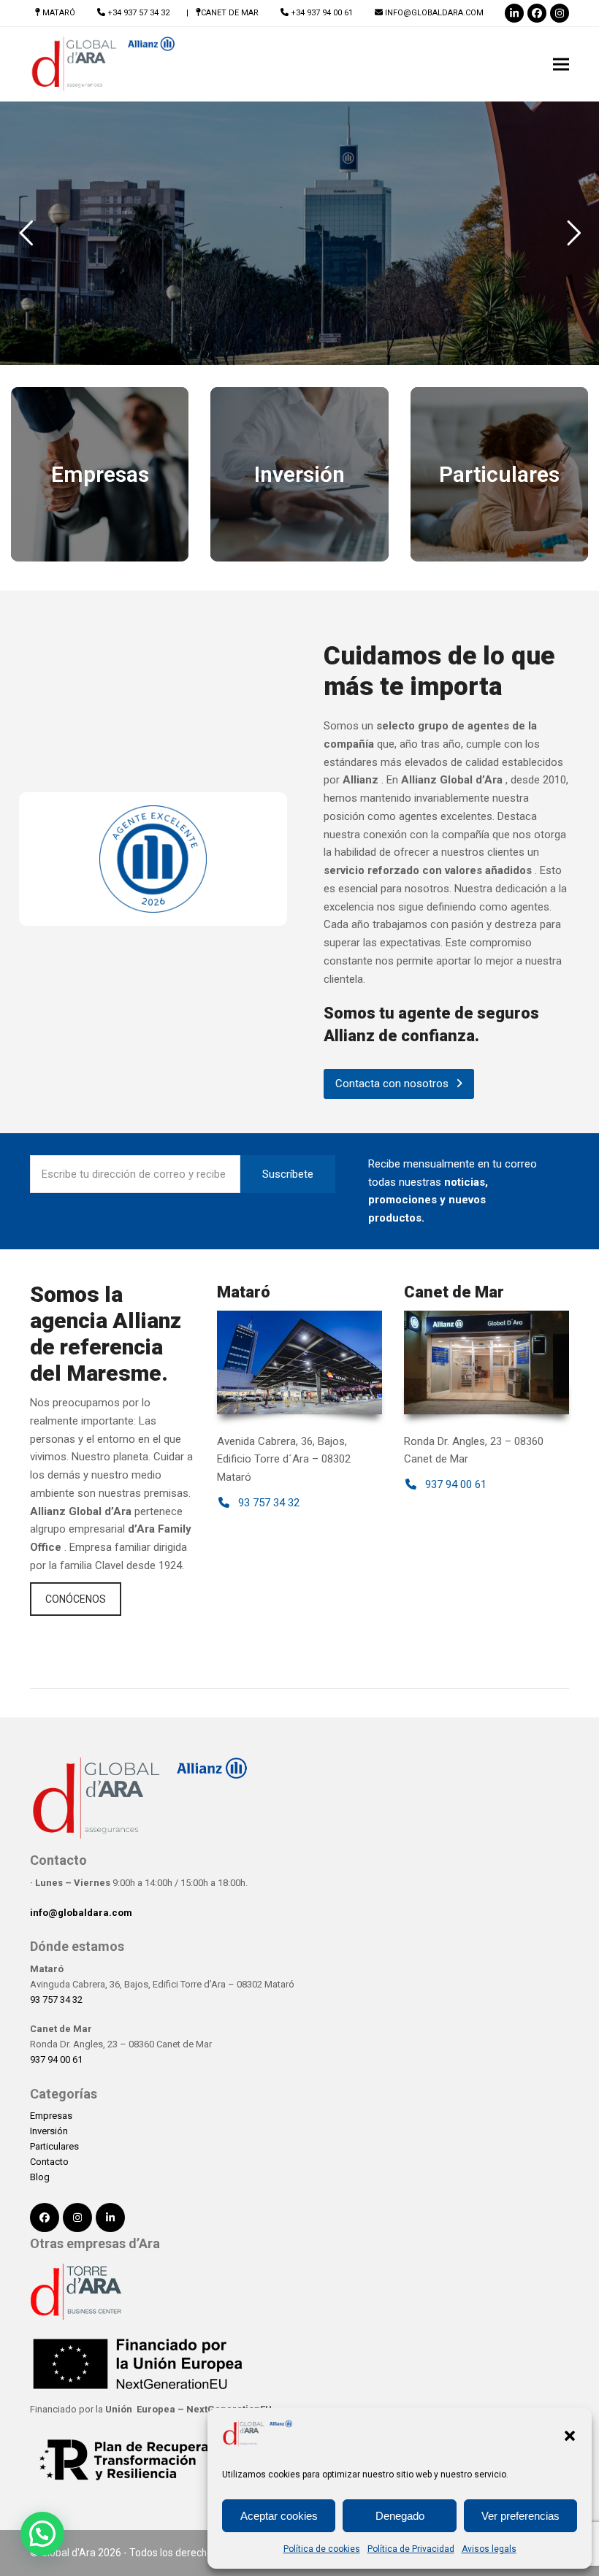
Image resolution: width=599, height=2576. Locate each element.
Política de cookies (322, 2549)
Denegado (400, 2516)
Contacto (49, 2162)
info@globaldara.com (434, 13)
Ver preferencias (520, 2516)
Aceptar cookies (279, 2516)
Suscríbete (288, 1174)
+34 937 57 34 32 (138, 13)
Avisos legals (489, 2549)
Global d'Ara (68, 2553)
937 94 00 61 (56, 2059)
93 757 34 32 (56, 2000)
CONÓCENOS (76, 1599)
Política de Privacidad (411, 2549)
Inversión (49, 2131)
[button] (570, 2436)
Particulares (54, 2146)
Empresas (51, 2116)
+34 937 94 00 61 (322, 13)
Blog (40, 2177)
